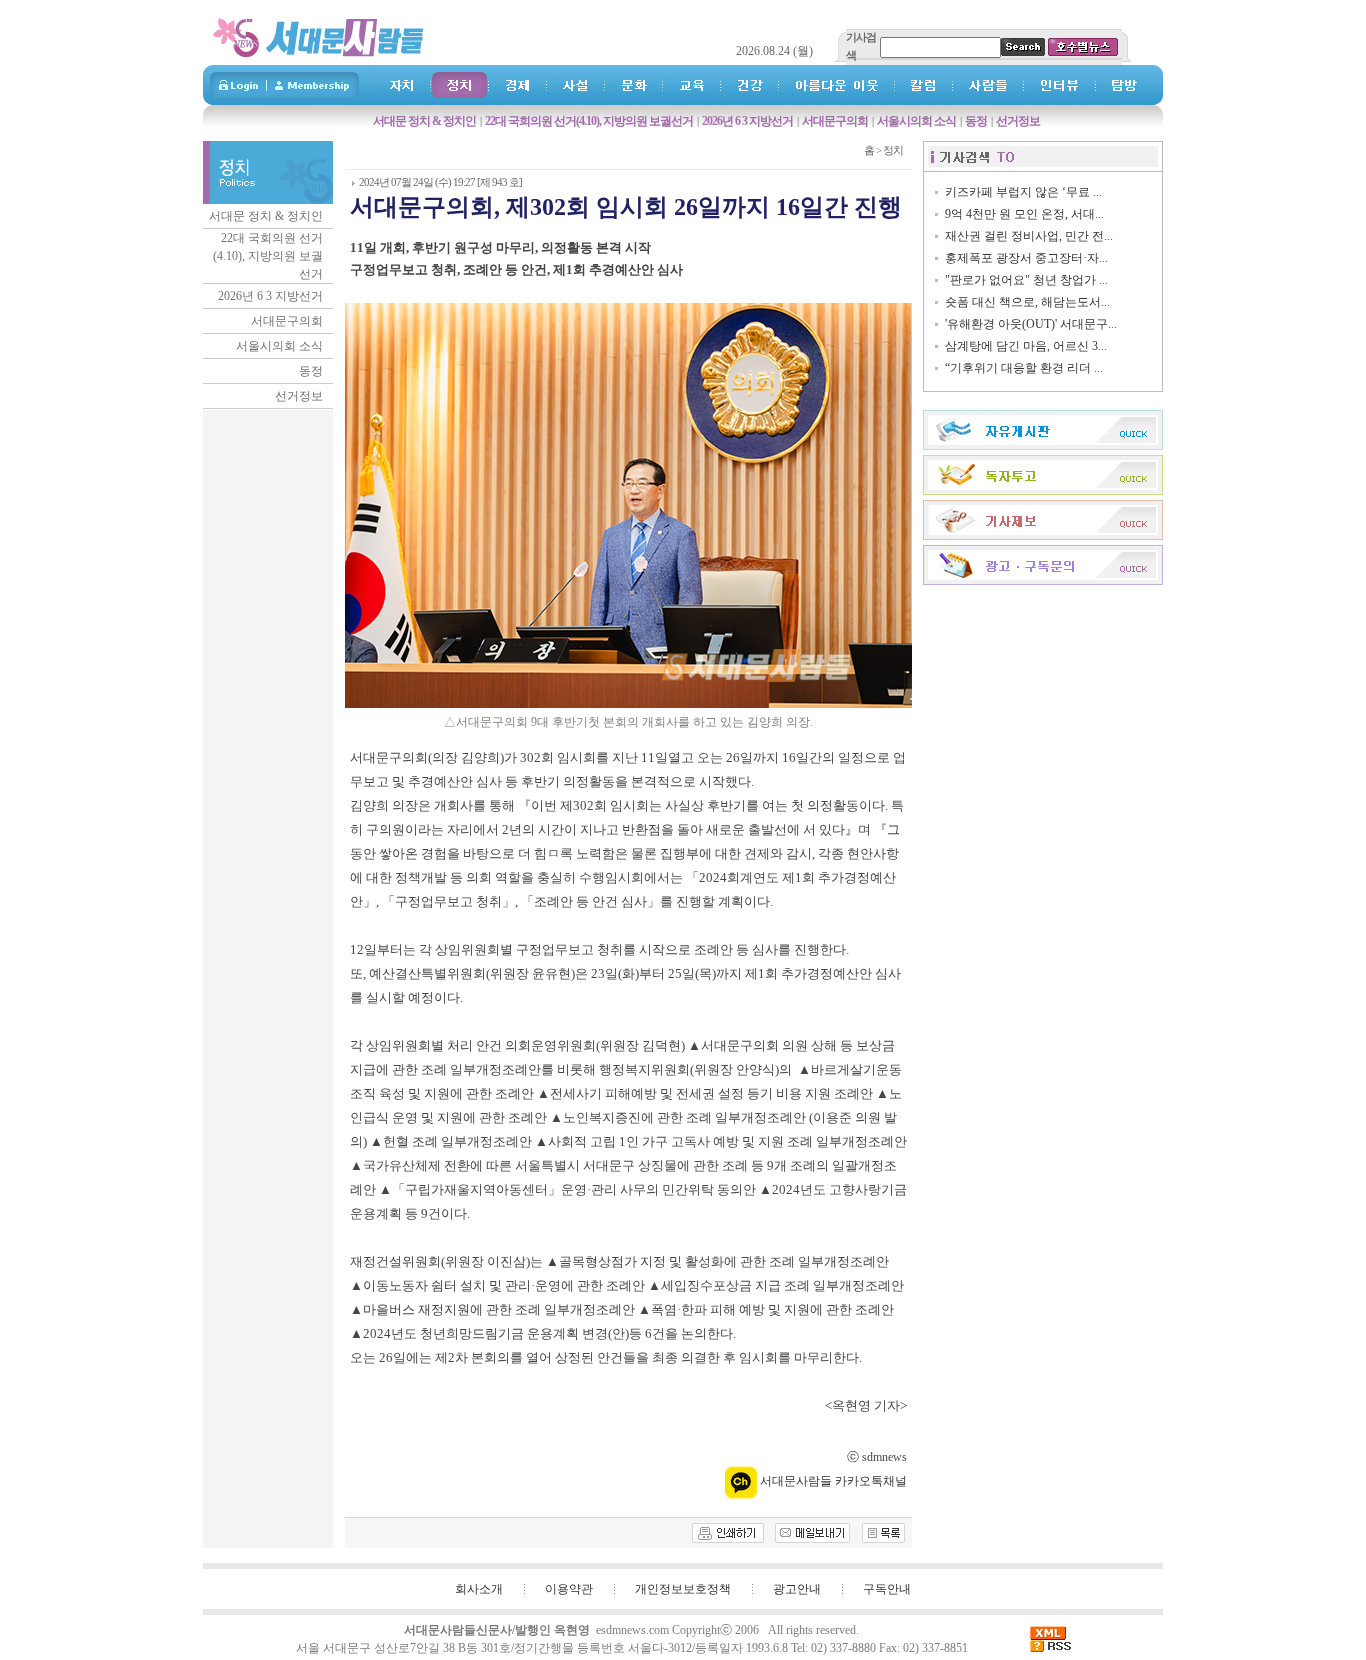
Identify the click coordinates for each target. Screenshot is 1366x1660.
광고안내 (797, 1589)
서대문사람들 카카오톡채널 (832, 1481)
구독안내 (887, 1589)
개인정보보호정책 (683, 1589)
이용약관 (569, 1589)
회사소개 (479, 1589)
